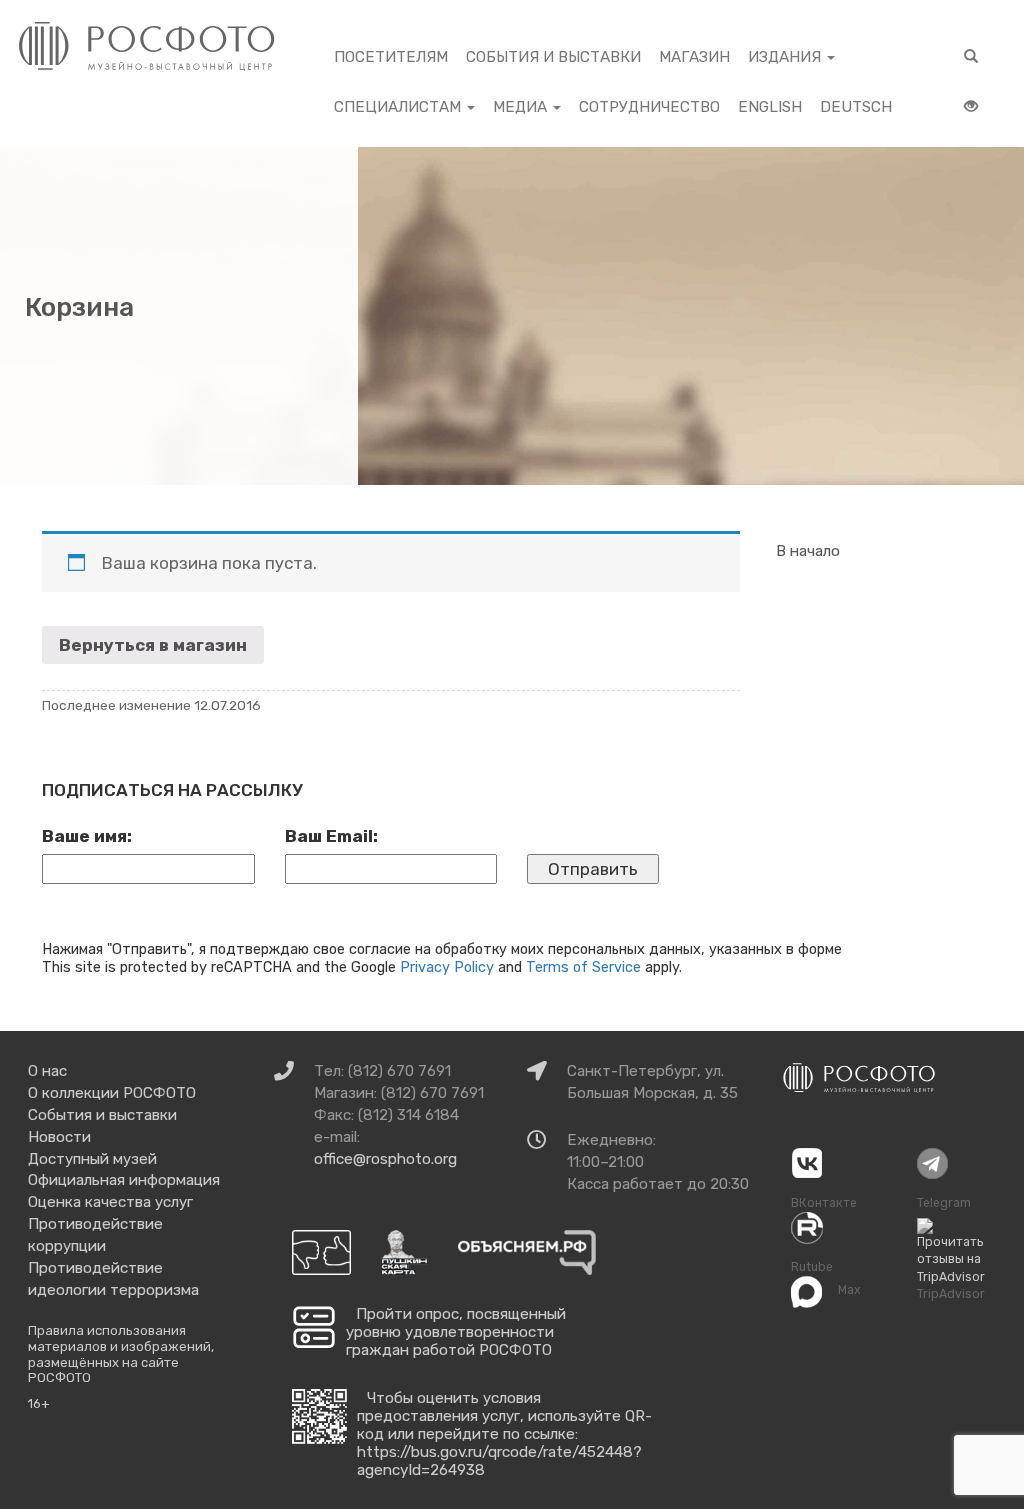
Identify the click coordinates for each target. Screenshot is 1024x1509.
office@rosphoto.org (385, 1159)
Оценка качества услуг (110, 1202)
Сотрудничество (649, 107)
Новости (59, 1137)
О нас (47, 1071)
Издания (786, 57)
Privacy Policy (447, 967)
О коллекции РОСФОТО (112, 1093)
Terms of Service (583, 967)
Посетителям (391, 57)
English (770, 107)
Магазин (694, 57)
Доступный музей (92, 1159)
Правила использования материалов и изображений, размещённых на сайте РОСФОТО (121, 1354)
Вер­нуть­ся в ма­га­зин (153, 645)
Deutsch (856, 107)
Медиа (522, 107)
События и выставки (553, 57)
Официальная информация (124, 1180)
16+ (39, 1403)
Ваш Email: (331, 836)
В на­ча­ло (808, 551)
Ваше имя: (87, 836)
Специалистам (399, 107)
